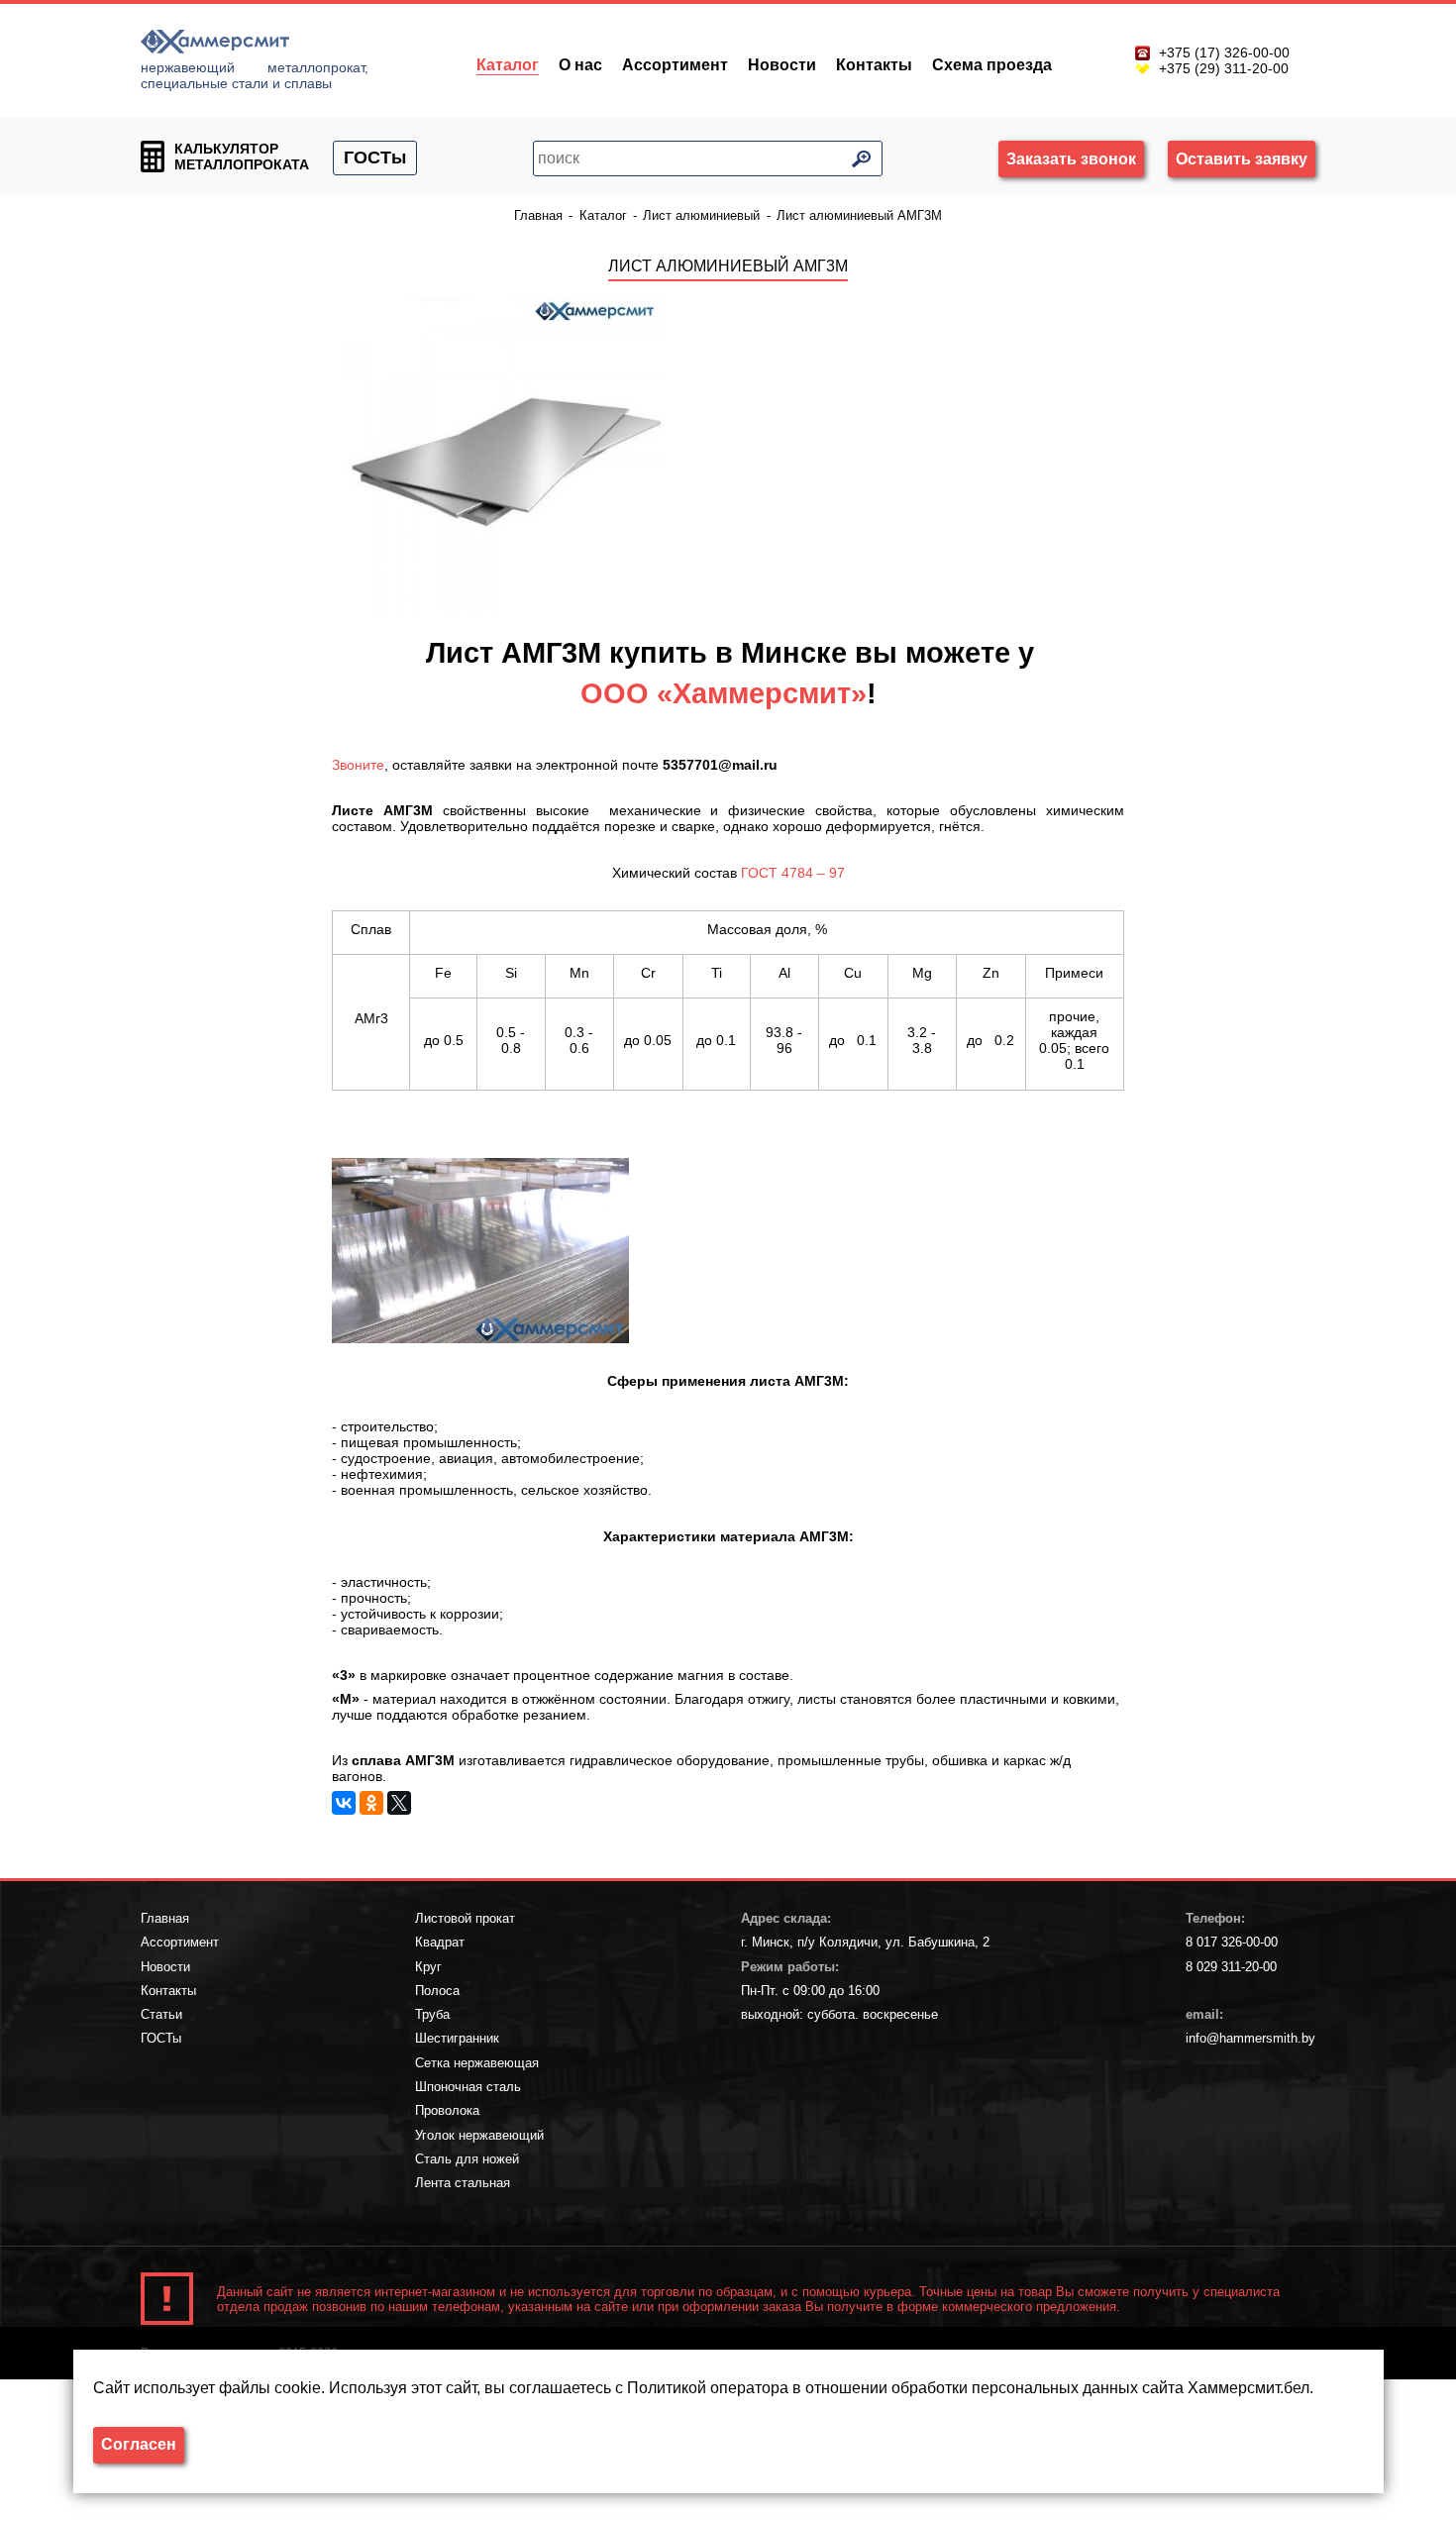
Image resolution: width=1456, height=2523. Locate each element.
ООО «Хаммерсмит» (724, 693)
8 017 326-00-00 (1232, 1942)
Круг (428, 1967)
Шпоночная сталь (468, 2087)
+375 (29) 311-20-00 (1224, 68)
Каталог (508, 65)
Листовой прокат (465, 1918)
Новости (782, 65)
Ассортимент (675, 65)
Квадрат (440, 1942)
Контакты (874, 65)
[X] (399, 1803)
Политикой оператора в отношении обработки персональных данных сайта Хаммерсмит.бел (968, 2388)
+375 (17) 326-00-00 (1224, 53)
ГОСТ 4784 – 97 (793, 873)
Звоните (358, 765)
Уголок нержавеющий (479, 2135)
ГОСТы (375, 158)
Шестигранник (457, 2038)
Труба (432, 2014)
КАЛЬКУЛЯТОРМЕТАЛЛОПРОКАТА (242, 157)
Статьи (161, 2014)
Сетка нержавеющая (477, 2063)
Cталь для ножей (467, 2159)
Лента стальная (463, 2183)
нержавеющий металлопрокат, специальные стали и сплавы (255, 75)
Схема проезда (992, 65)
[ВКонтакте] (344, 1803)
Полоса (437, 1991)
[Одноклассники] (371, 1803)
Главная (165, 1918)
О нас (580, 65)
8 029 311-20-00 (1231, 1967)
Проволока (447, 2110)
